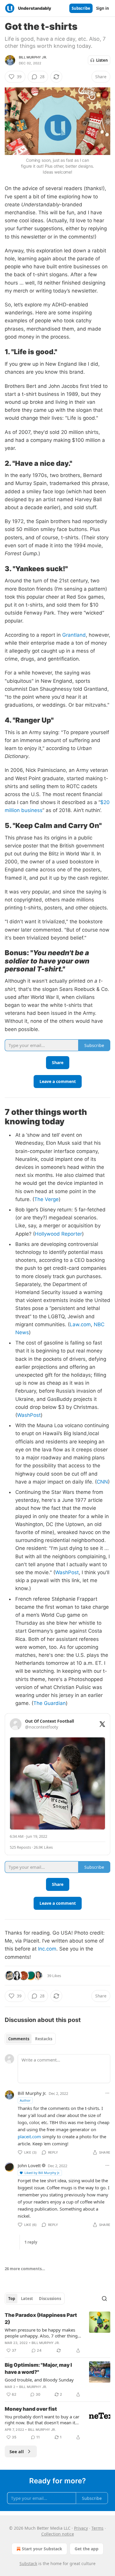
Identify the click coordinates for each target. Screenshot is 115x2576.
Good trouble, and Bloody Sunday (39, 2380)
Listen (102, 60)
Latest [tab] (27, 2299)
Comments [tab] (19, 2039)
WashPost (29, 1415)
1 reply (31, 2242)
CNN (102, 1482)
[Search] (104, 2299)
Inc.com (47, 1949)
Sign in (103, 8)
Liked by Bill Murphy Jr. (42, 2173)
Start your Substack (42, 2549)
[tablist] (30, 2039)
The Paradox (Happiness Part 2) (41, 2319)
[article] (57, 2333)
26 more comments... (25, 2269)
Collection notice (58, 2534)
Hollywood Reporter (58, 1234)
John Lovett (29, 2165)
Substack (28, 2563)
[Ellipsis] (107, 2093)
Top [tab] (12, 2299)
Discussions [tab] (50, 2299)
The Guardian (50, 1703)
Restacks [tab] (44, 2039)
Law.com (80, 1324)
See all (17, 2451)
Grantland (74, 635)
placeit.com (29, 2136)
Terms (97, 2528)
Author (25, 2100)
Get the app (87, 2549)
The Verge (46, 1199)
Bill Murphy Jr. (33, 57)
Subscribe (81, 8)
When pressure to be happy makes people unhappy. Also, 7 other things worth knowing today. (42, 2333)
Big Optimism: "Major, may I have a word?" (38, 2368)
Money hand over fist (31, 2409)
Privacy (81, 2528)
